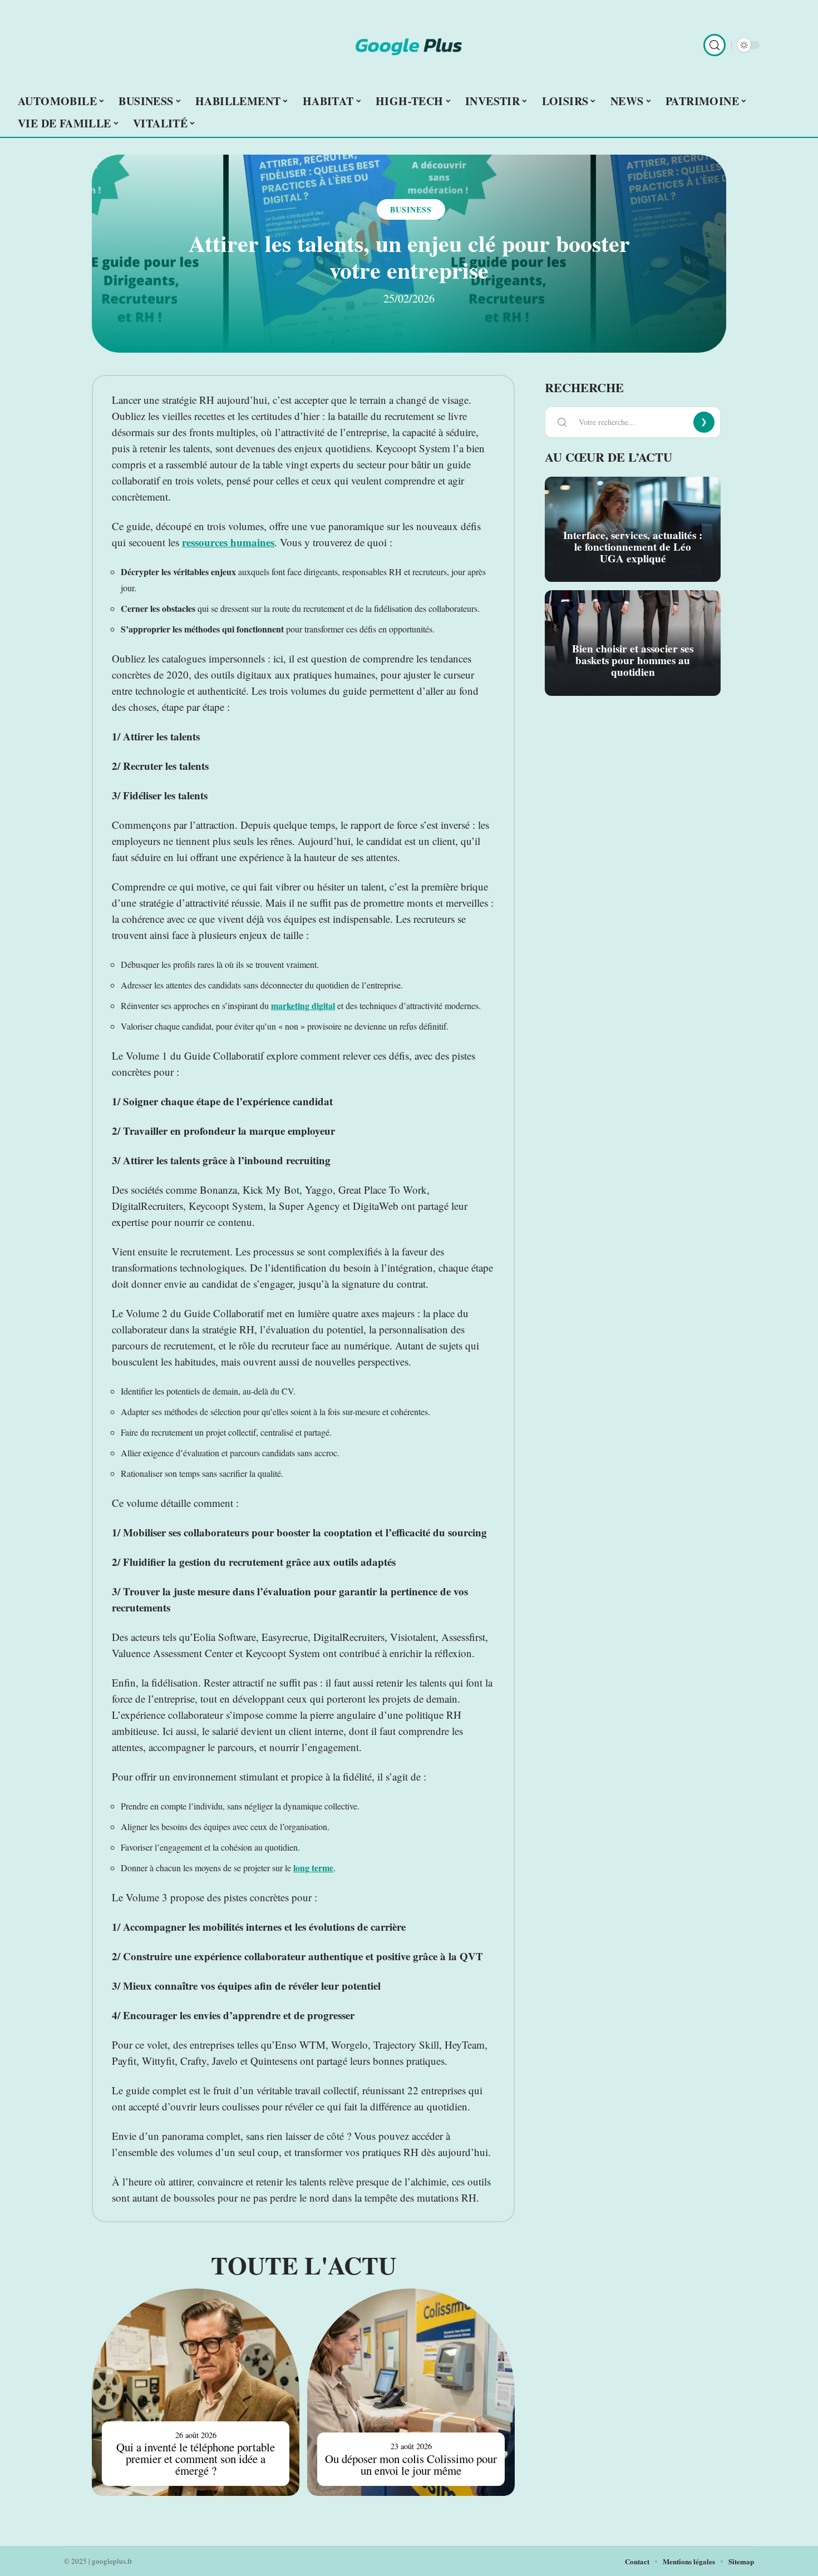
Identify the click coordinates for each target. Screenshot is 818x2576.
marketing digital (303, 1005)
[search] (714, 45)
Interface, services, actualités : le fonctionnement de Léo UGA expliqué (633, 547)
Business (411, 209)
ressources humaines (228, 542)
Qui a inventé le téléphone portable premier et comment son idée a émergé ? (196, 2459)
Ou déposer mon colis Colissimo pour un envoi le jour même (411, 2464)
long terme (313, 1868)
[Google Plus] (409, 45)
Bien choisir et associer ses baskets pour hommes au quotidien (633, 660)
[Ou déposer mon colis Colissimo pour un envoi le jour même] (411, 2392)
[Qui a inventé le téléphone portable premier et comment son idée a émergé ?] (196, 2392)
